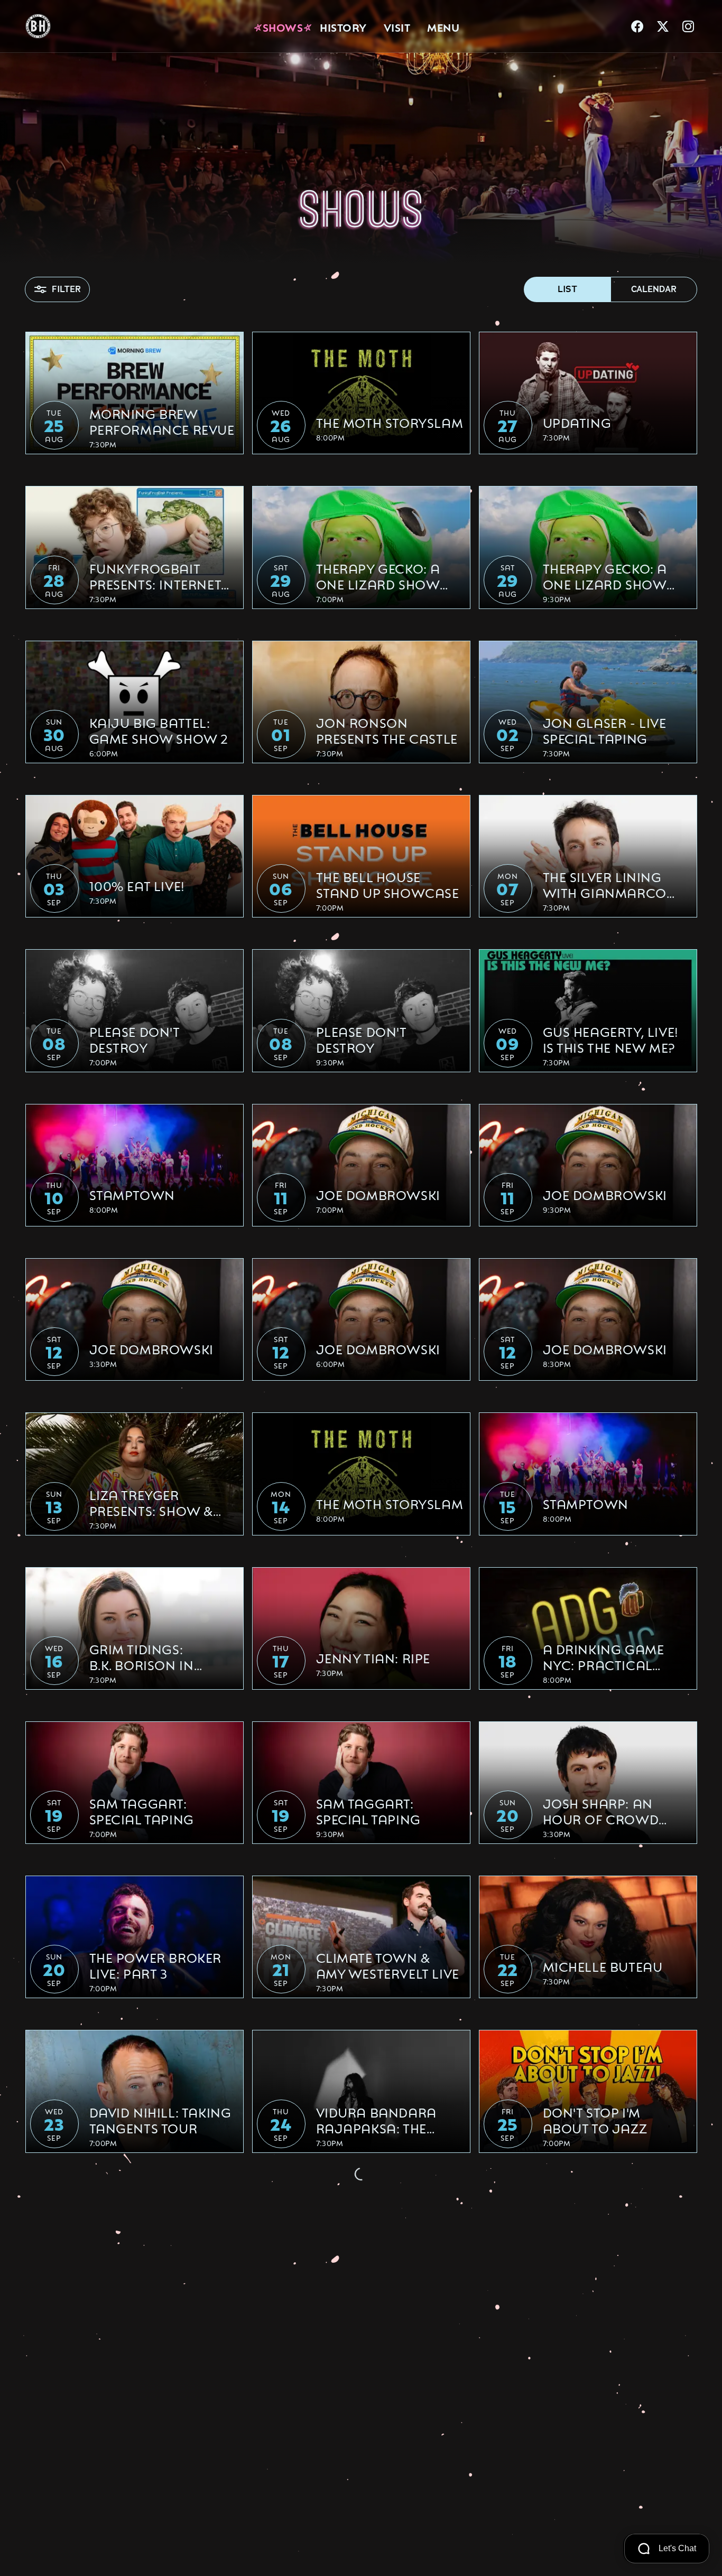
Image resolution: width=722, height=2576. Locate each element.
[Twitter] (663, 26)
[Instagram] (688, 26)
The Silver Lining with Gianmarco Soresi (605, 884)
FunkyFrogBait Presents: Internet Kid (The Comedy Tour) (155, 576)
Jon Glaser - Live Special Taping (605, 730)
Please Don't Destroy (135, 1039)
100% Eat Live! (137, 885)
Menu (443, 26)
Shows (283, 26)
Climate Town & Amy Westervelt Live (388, 1965)
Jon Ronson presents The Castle (387, 730)
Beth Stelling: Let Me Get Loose (375, 2274)
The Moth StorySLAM (390, 422)
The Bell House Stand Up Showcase (388, 884)
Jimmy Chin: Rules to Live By (599, 2428)
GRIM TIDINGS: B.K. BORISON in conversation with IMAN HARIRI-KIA (160, 1656)
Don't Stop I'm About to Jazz (595, 2120)
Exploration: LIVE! (154, 2275)
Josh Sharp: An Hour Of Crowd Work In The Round (612, 1811)
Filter (66, 289)
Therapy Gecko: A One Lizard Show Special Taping (378, 576)
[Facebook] (637, 26)
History (343, 26)
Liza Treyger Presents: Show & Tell (151, 1502)
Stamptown (132, 1194)
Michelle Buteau (603, 1966)
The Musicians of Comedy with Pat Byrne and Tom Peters (151, 2428)
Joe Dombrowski (378, 1194)
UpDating (577, 422)
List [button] (567, 289)
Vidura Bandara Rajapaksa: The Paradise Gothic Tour (376, 2120)
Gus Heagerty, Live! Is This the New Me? (611, 1039)
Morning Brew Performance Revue (162, 421)
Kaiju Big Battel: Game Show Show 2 (159, 730)
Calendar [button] (654, 289)
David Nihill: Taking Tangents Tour (160, 2120)
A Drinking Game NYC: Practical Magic (604, 1656)
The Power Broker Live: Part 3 (156, 1965)
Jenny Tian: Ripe (373, 1657)
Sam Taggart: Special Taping (142, 1811)
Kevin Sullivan (369, 2429)
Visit (397, 26)
